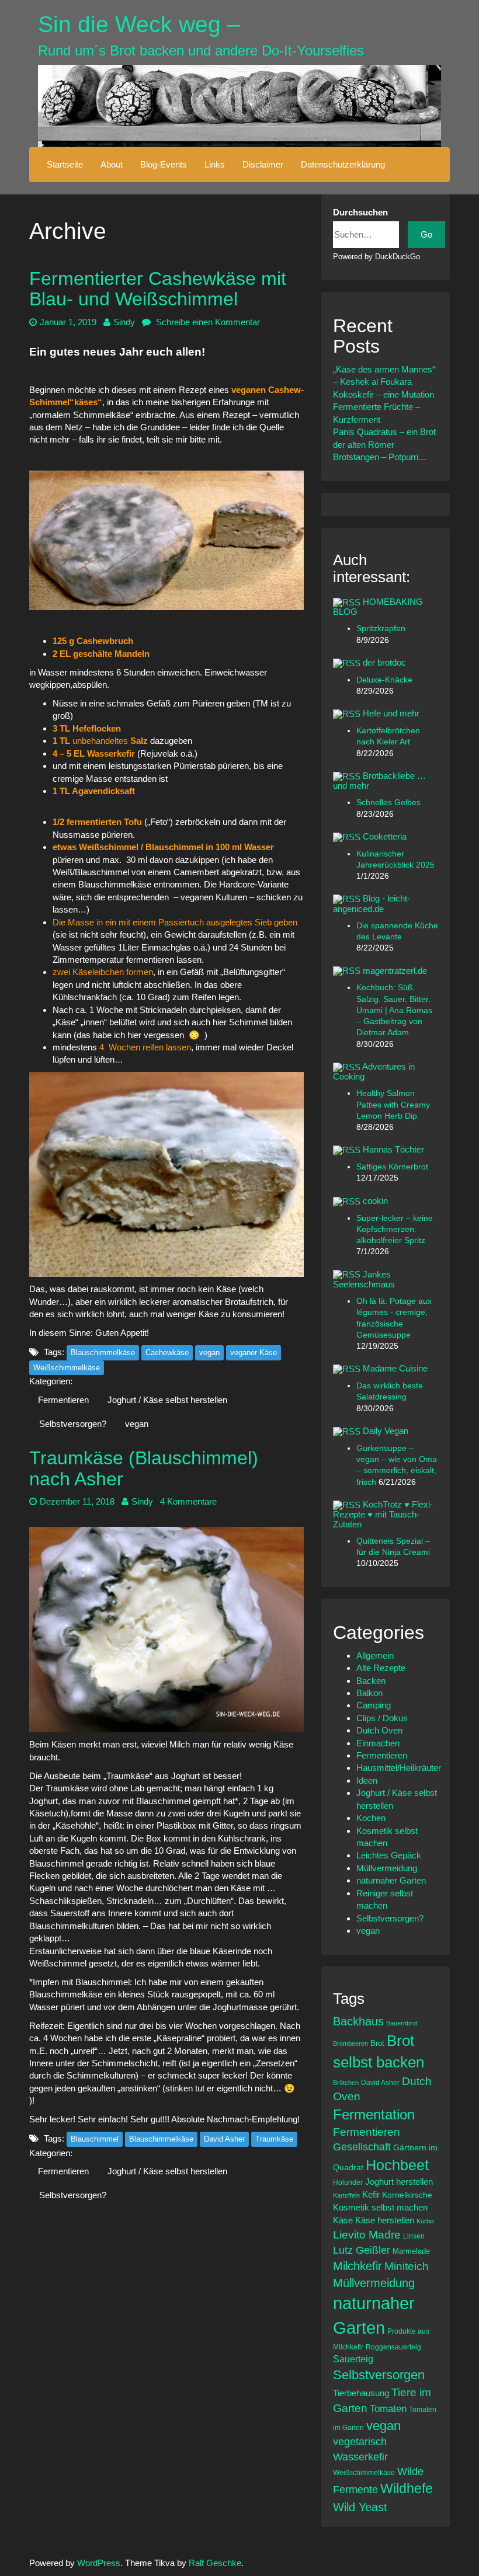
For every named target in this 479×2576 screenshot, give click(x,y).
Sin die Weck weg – (139, 24)
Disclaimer (263, 164)
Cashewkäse (167, 1353)
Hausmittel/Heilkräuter (399, 1768)
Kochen (371, 1818)
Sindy (124, 322)
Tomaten (388, 2409)
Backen (371, 1681)
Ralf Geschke (215, 2563)
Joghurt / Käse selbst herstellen (167, 1400)
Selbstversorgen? (73, 1424)
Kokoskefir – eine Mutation (383, 394)
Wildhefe (407, 2488)
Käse (343, 2220)
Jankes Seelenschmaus (364, 1279)
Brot (377, 2043)
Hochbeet (397, 2165)
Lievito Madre (367, 2235)
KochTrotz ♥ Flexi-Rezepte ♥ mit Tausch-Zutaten (383, 1514)
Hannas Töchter (393, 1149)
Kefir (371, 2194)
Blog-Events (164, 164)
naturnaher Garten (391, 1880)
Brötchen (346, 2083)
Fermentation (374, 2114)
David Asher (224, 2139)
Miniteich (407, 2266)
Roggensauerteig (393, 2347)
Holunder (348, 2182)
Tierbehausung (361, 2393)
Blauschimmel (95, 2139)
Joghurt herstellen (399, 2182)
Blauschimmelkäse (103, 1353)
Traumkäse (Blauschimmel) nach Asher (144, 1468)
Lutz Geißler (362, 2250)
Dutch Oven (379, 1730)
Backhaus (358, 2021)
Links (215, 164)
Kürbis (426, 2221)
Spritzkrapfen (381, 629)
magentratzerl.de (395, 971)
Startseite (65, 164)
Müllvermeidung (387, 1868)
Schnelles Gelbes (388, 803)
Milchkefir (357, 2266)
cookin (375, 1201)
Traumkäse (274, 2139)
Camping (374, 1705)
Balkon (369, 1693)
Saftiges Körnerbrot (392, 1167)
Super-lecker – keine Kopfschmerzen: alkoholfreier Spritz (395, 1230)
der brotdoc (384, 662)
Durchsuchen (360, 212)
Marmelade (411, 2251)
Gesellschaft (362, 2147)
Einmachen (378, 1743)
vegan (209, 1353)
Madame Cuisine (395, 1368)
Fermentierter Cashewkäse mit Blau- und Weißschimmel (158, 289)
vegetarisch (360, 2442)
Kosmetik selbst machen (380, 2207)
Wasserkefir (360, 2457)
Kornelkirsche (407, 2195)
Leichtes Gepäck (389, 1855)
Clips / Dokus (382, 1718)
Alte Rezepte (381, 1668)
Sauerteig (353, 2359)
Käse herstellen (385, 2220)
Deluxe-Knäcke (384, 680)
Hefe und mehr (391, 713)
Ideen (367, 1780)
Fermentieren (63, 1400)
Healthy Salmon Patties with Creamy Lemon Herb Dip (393, 1105)
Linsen (414, 2236)
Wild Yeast (360, 2507)
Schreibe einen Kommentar (207, 322)
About (112, 164)
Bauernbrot (402, 2023)
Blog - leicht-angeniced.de (372, 903)
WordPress (99, 2563)
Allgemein (375, 1656)
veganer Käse (254, 1353)
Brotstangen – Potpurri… (380, 457)
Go (426, 234)
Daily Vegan (386, 1431)
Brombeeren (350, 2044)
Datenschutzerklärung (343, 164)
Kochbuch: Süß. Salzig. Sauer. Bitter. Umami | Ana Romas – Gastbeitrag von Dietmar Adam (394, 1010)
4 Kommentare (188, 1501)
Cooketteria (385, 836)
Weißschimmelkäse (67, 1368)
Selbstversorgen (379, 2375)
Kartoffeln (346, 2195)
